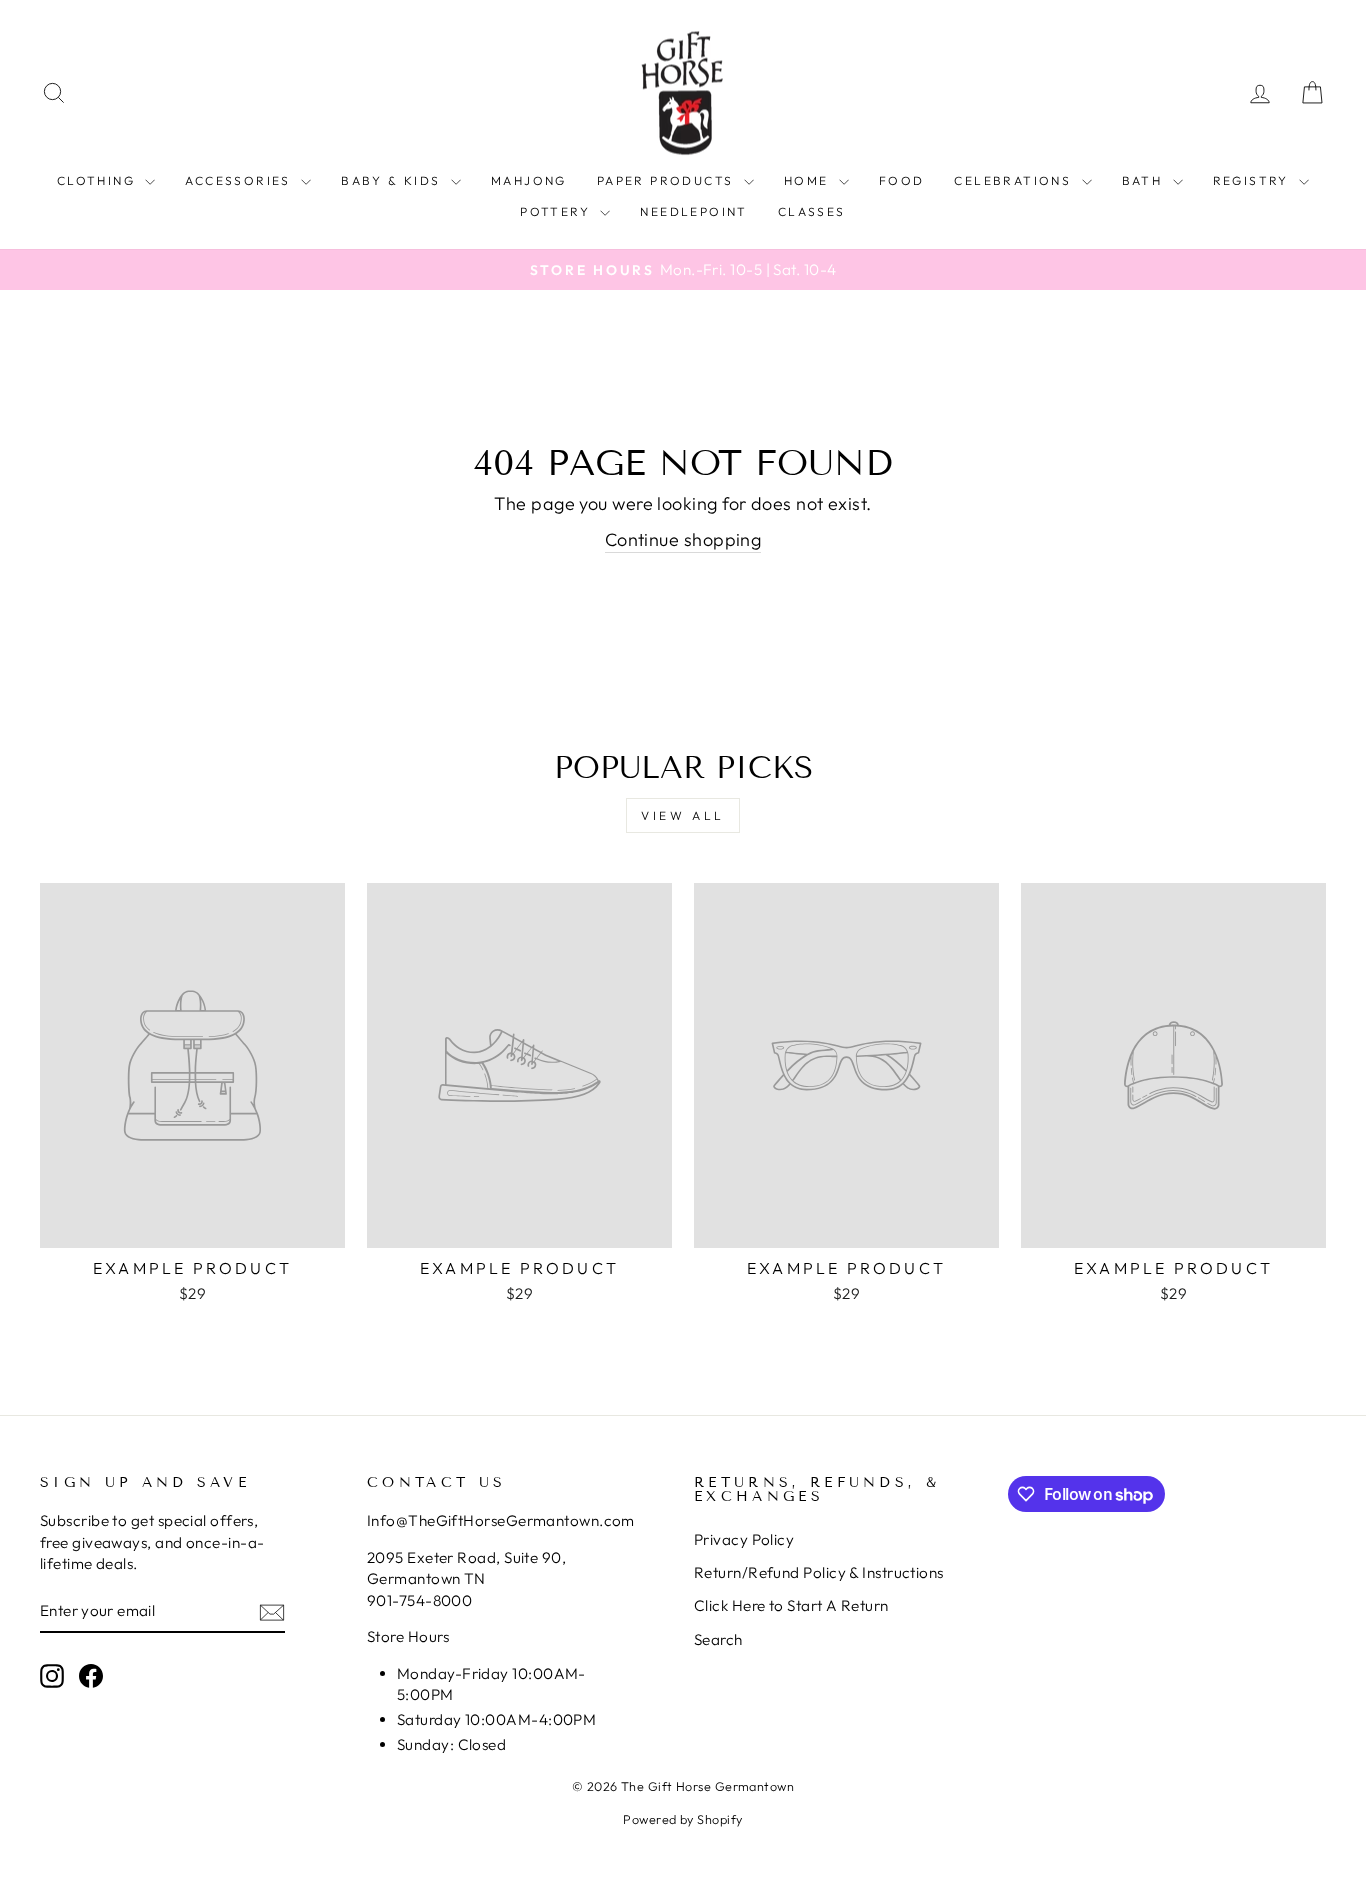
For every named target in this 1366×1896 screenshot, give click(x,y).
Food (902, 180)
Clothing (99, 180)
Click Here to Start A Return (791, 1605)
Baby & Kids (393, 180)
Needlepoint (693, 211)
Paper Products (668, 180)
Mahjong (529, 180)
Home (809, 180)
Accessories (240, 180)
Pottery (557, 211)
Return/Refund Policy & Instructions (819, 1572)
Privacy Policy (744, 1539)
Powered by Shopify (682, 1819)
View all (683, 815)
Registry (1254, 180)
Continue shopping (683, 539)
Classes (812, 211)
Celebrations (1015, 180)
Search (718, 1639)
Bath (1145, 180)
